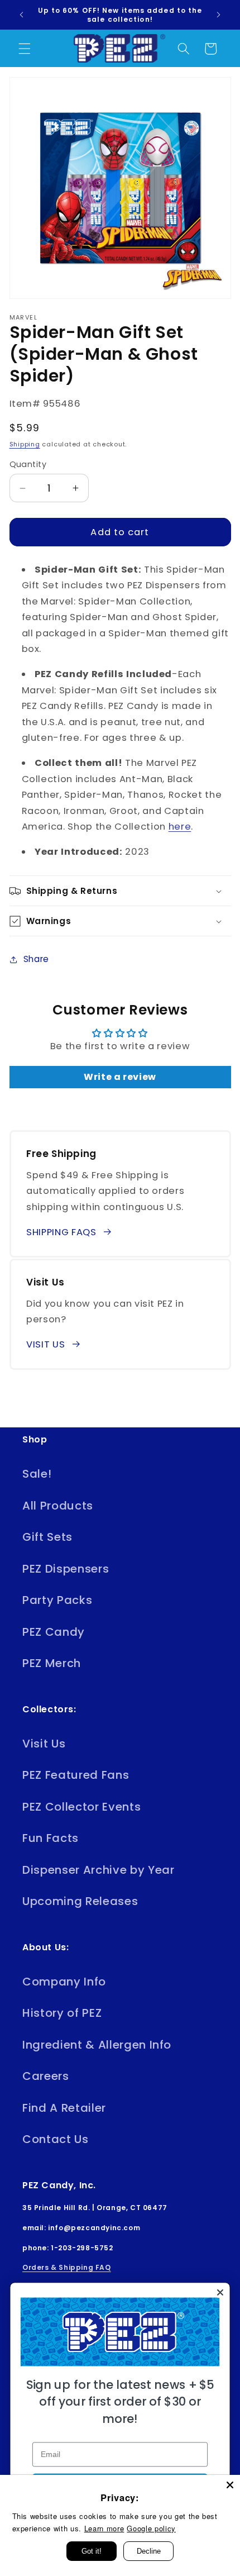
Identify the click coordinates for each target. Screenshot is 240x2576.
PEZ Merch (52, 1663)
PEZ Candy (54, 1632)
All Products (58, 1506)
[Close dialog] (220, 2292)
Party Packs (57, 1600)
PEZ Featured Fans (76, 1775)
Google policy (151, 2528)
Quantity (28, 464)
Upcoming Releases (80, 1901)
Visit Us (44, 1744)
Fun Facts (51, 1838)
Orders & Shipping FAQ (67, 2267)
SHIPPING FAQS (61, 1232)
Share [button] (36, 959)
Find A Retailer (64, 2108)
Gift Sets (47, 1537)
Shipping (25, 444)
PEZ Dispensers (66, 1569)
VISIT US (45, 1344)
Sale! (37, 1474)
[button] (25, 49)
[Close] (230, 2485)
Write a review (120, 1077)
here (180, 827)
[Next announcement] (219, 15)
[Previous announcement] (22, 15)
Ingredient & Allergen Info (97, 2045)
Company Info (64, 1982)
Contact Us (56, 2139)
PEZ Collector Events (81, 1807)
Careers (46, 2076)
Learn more (104, 2528)
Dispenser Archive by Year (99, 1870)
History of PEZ (62, 2013)
